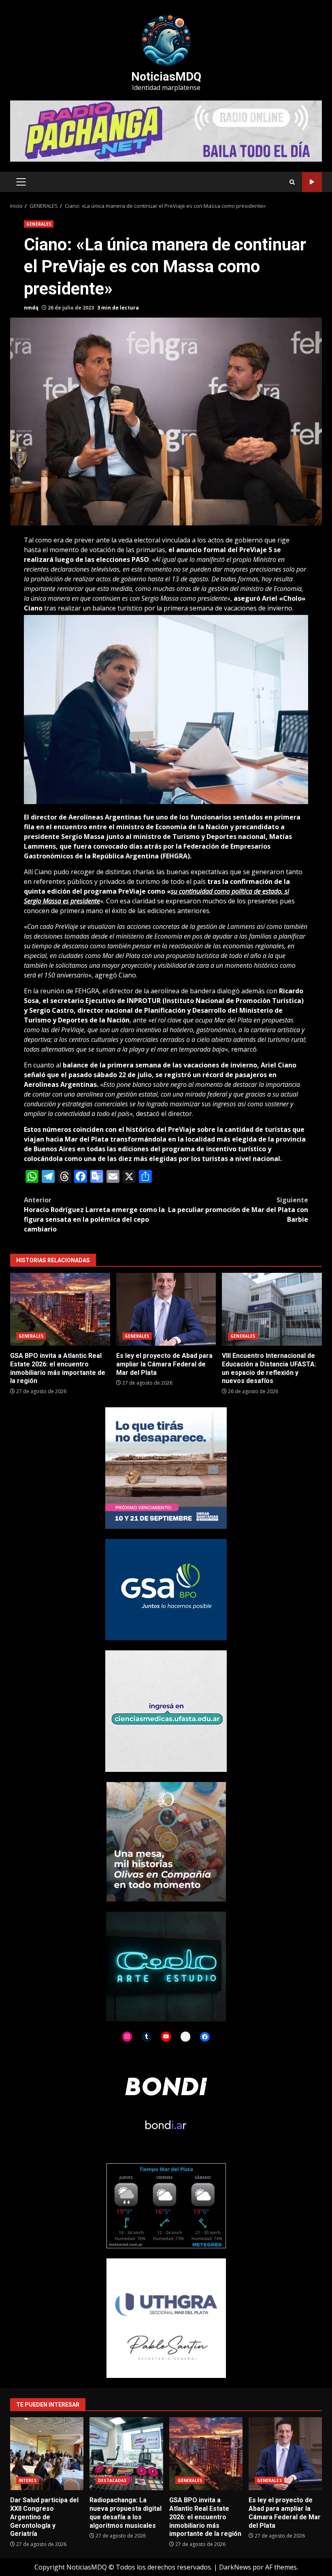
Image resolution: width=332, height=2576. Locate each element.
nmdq (31, 308)
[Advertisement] (166, 130)
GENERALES (39, 224)
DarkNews (235, 2567)
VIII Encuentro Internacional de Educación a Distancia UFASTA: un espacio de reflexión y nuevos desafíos (272, 1309)
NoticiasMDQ (166, 77)
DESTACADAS (112, 2480)
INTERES (28, 2480)
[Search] (292, 182)
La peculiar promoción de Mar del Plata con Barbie (238, 1210)
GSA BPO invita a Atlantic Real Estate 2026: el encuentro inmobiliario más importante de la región (60, 1309)
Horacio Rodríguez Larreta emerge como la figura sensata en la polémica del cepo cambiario (94, 1214)
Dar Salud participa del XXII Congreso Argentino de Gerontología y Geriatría (47, 2454)
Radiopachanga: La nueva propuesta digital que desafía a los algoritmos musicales (126, 2454)
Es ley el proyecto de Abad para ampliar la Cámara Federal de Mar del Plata (166, 1309)
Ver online (312, 182)
